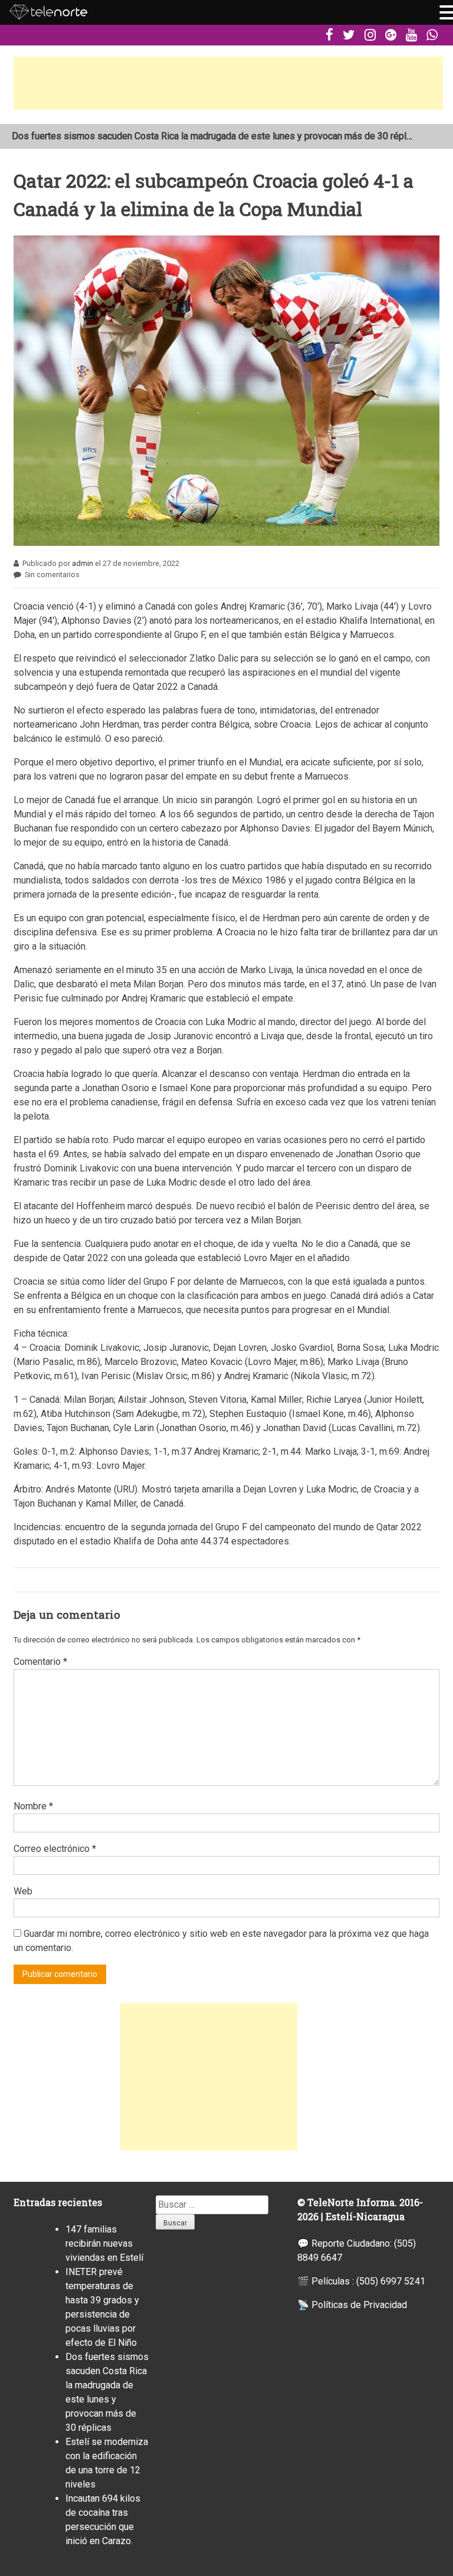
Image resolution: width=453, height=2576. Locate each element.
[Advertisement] (228, 83)
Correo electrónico (55, 1849)
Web (23, 1891)
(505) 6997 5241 (391, 2281)
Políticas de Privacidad (359, 2305)
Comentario (40, 1662)
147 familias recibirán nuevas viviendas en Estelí (112, 137)
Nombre (33, 1806)
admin (83, 563)
